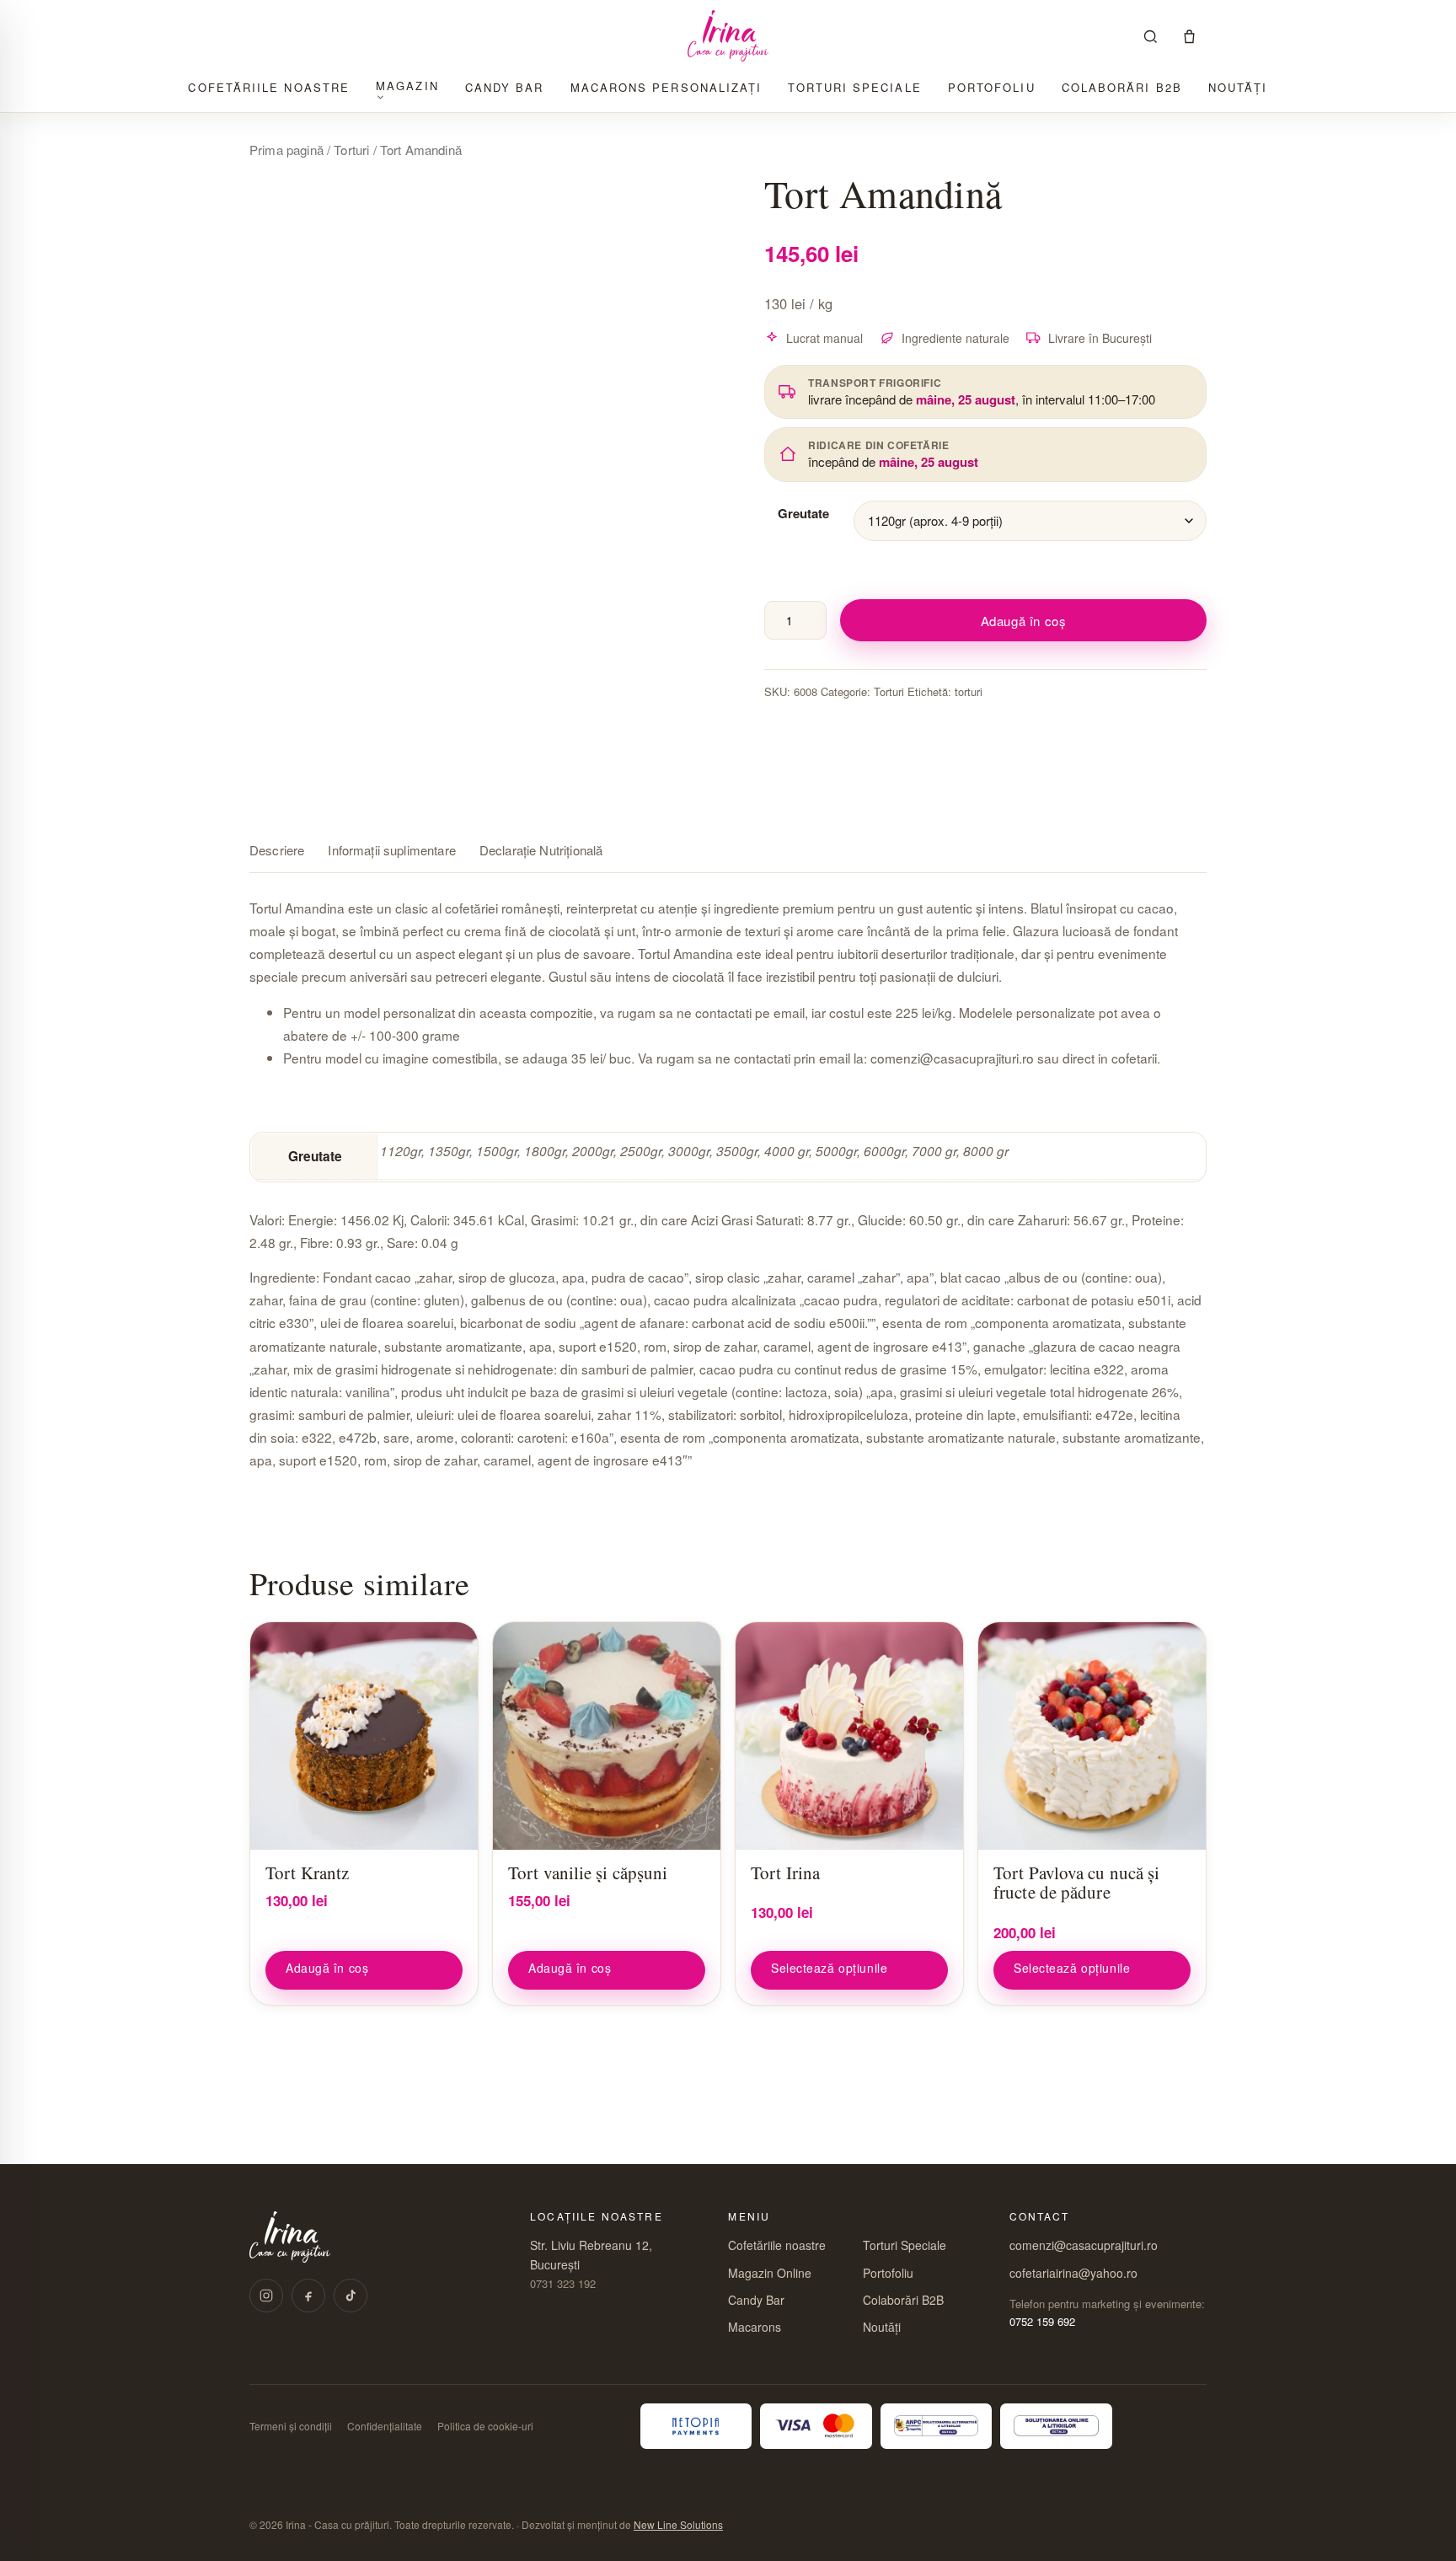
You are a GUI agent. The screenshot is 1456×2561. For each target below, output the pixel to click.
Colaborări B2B (1122, 87)
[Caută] (1150, 36)
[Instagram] (266, 2296)
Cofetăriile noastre (269, 87)
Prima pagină (286, 150)
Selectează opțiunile (829, 1968)
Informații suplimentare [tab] (391, 850)
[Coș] (1189, 36)
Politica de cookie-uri (485, 2426)
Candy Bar (505, 87)
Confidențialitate (385, 2426)
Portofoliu (992, 87)
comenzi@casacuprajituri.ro (952, 1058)
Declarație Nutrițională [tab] (541, 850)
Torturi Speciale (854, 87)
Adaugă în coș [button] (327, 1968)
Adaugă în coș (1024, 621)
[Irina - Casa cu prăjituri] (728, 36)
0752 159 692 (1042, 2321)
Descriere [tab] (277, 850)
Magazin (407, 86)
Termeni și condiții (291, 2426)
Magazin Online (770, 2273)
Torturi (351, 150)
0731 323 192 (563, 2283)
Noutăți (1238, 87)
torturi (969, 691)
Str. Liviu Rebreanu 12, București (591, 2254)
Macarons (755, 2327)
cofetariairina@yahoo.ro (1073, 2273)
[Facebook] (308, 2296)
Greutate (803, 513)
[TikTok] (351, 2296)
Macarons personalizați (666, 87)
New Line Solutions (678, 2524)
